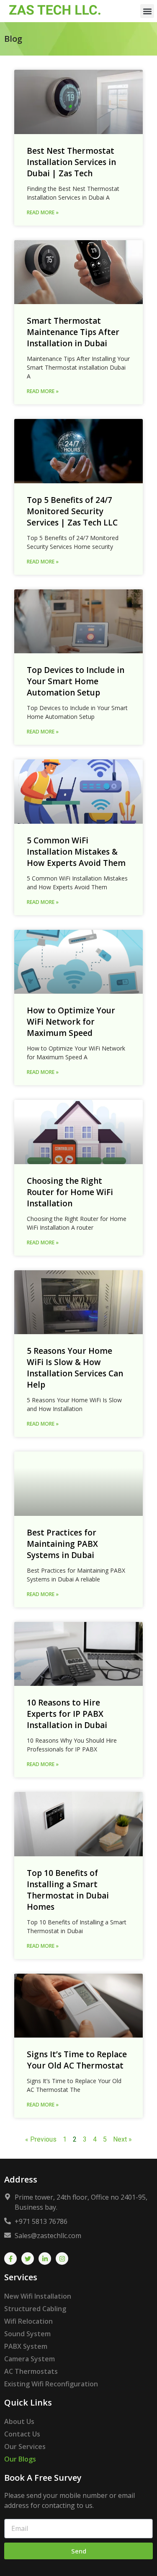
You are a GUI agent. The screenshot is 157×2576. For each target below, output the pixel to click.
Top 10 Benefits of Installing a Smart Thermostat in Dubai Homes (68, 1890)
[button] (147, 11)
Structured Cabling (35, 2309)
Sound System (27, 2334)
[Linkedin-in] (45, 2259)
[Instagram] (62, 2259)
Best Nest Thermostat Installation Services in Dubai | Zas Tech (71, 162)
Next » (122, 2139)
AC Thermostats (31, 2371)
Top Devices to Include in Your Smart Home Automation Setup (76, 681)
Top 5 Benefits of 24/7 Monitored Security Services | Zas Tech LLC (72, 511)
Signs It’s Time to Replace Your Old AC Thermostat (77, 2060)
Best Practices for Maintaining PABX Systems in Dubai (62, 1544)
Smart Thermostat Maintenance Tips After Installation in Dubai (73, 332)
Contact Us (22, 2434)
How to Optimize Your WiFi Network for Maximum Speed (71, 1022)
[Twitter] (28, 2259)
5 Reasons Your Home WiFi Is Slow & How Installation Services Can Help (75, 1368)
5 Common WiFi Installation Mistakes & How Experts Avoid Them (76, 852)
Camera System (30, 2359)
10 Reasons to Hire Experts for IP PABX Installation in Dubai (67, 1714)
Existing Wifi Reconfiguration (51, 2384)
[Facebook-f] (10, 2259)
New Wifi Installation (38, 2296)
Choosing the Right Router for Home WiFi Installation (70, 1192)
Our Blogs (20, 2459)
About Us (19, 2421)
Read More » (43, 212)
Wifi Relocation (28, 2321)
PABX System (26, 2346)
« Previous (41, 2139)
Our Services (25, 2447)
